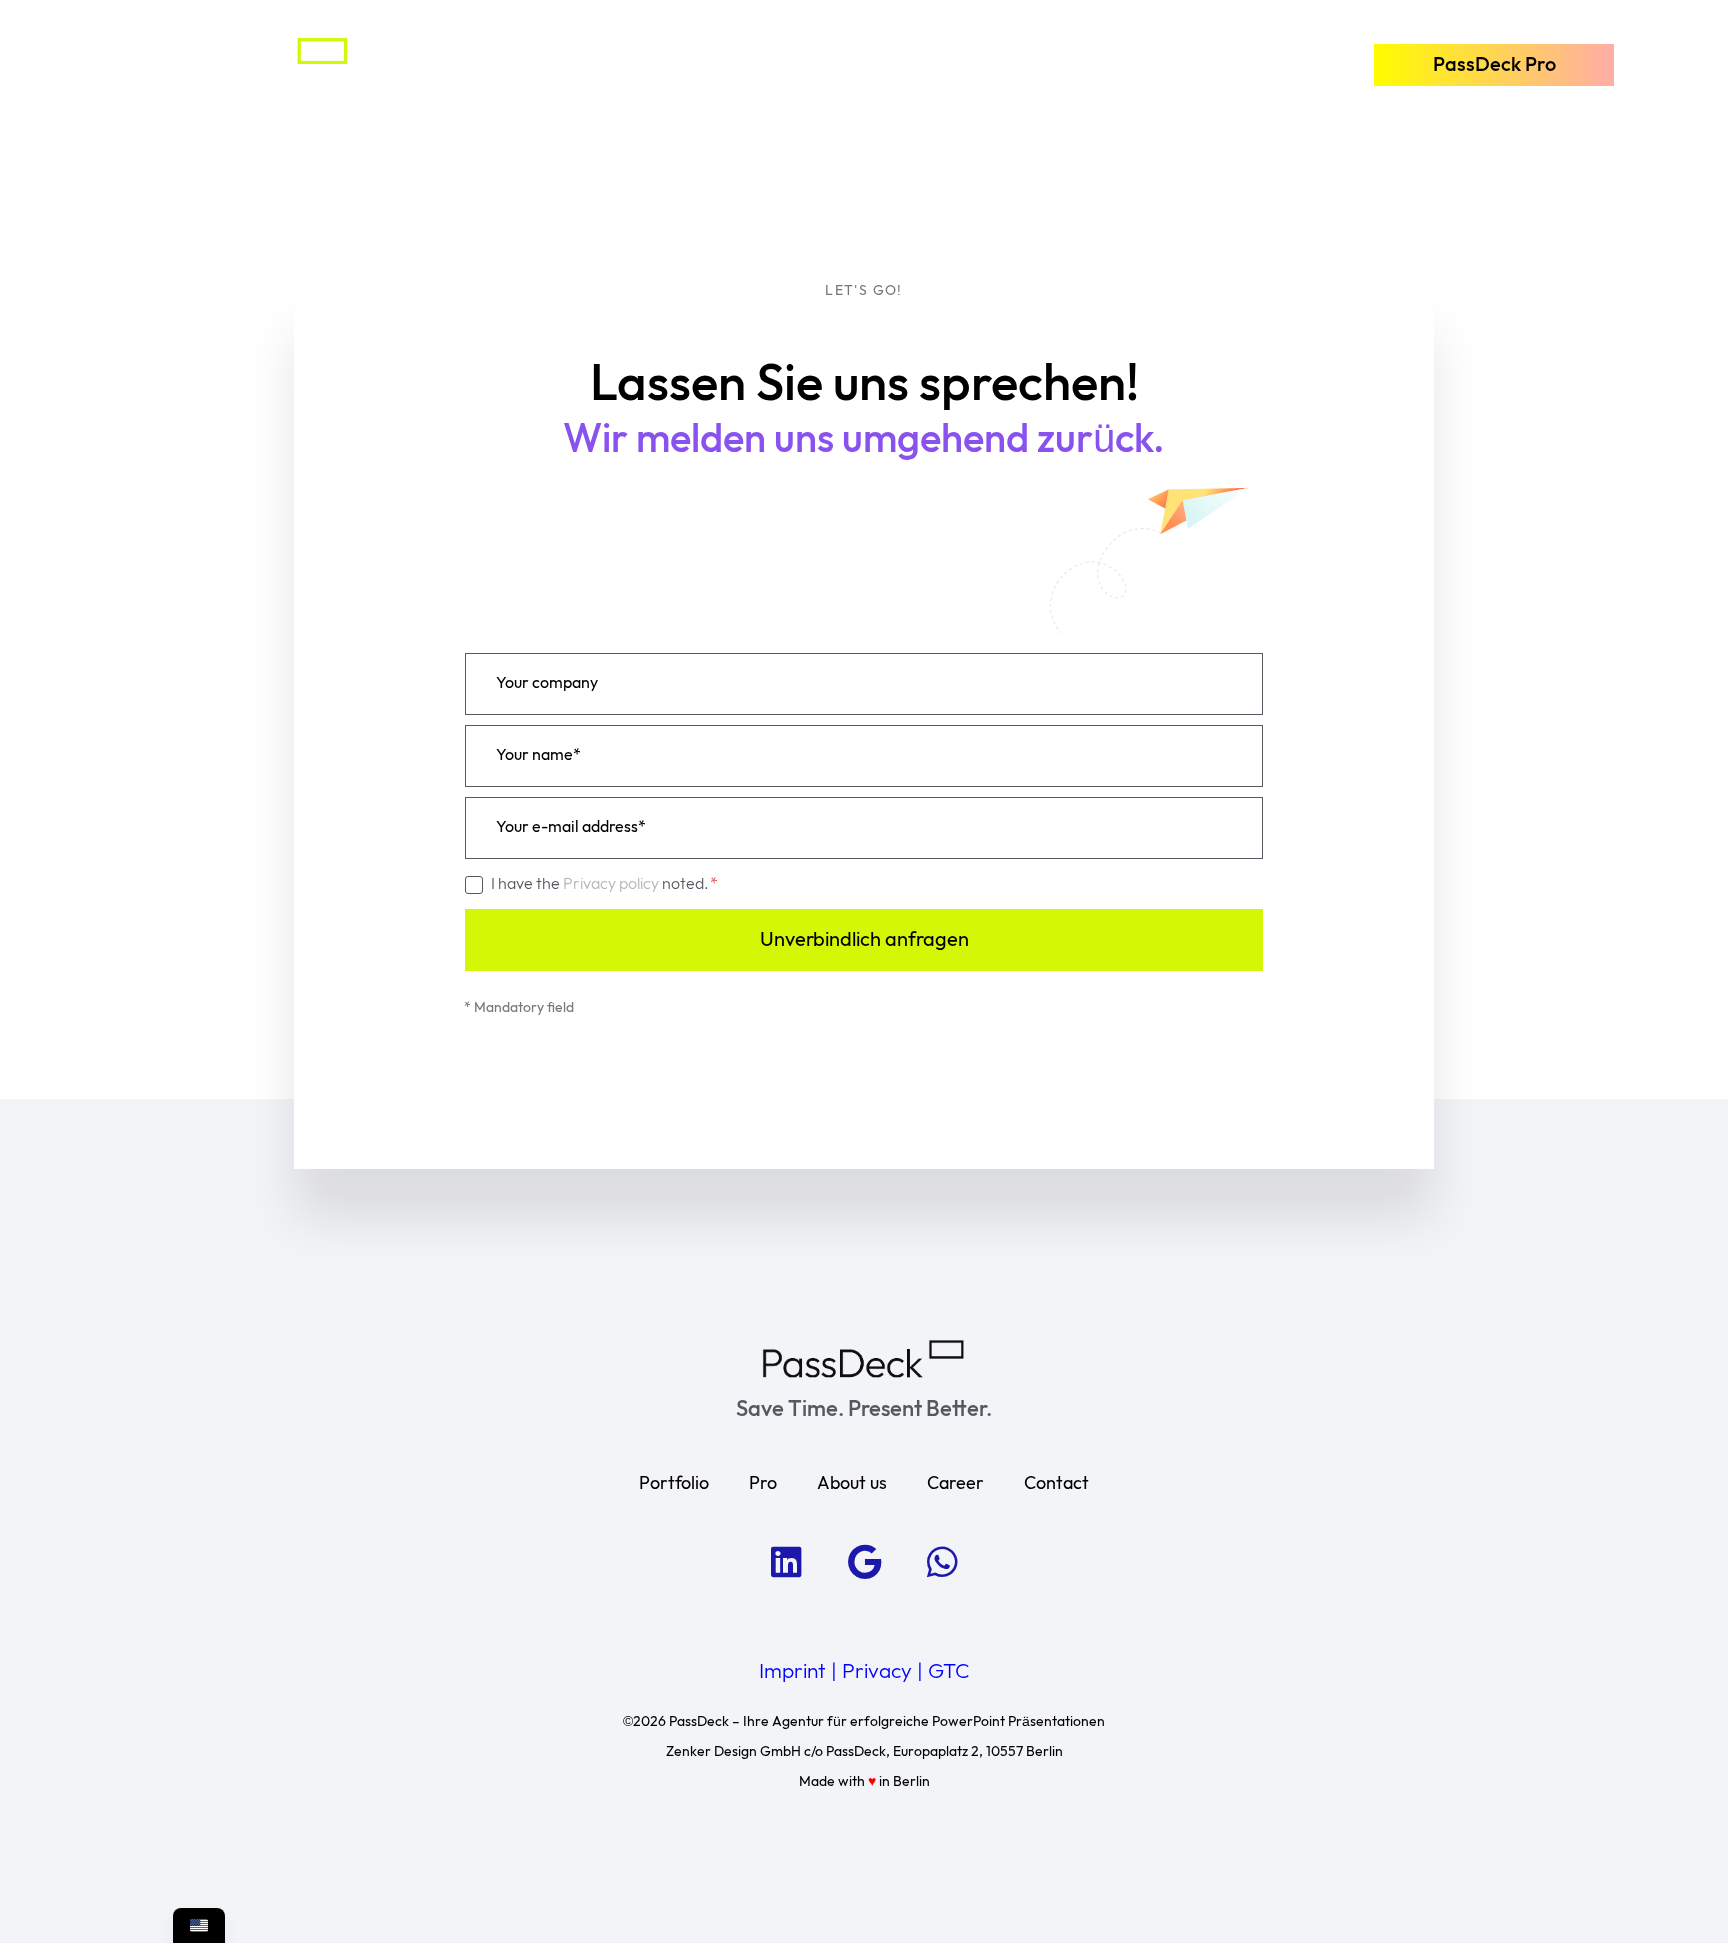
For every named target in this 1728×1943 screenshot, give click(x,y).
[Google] (864, 1562)
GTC (949, 1672)
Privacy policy (612, 884)
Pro (763, 1483)
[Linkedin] (786, 1562)
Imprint (792, 1672)
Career (955, 1483)
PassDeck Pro (786, 63)
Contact (1185, 63)
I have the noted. (601, 884)
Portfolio (545, 63)
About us (999, 63)
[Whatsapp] (942, 1562)
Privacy (877, 1672)
